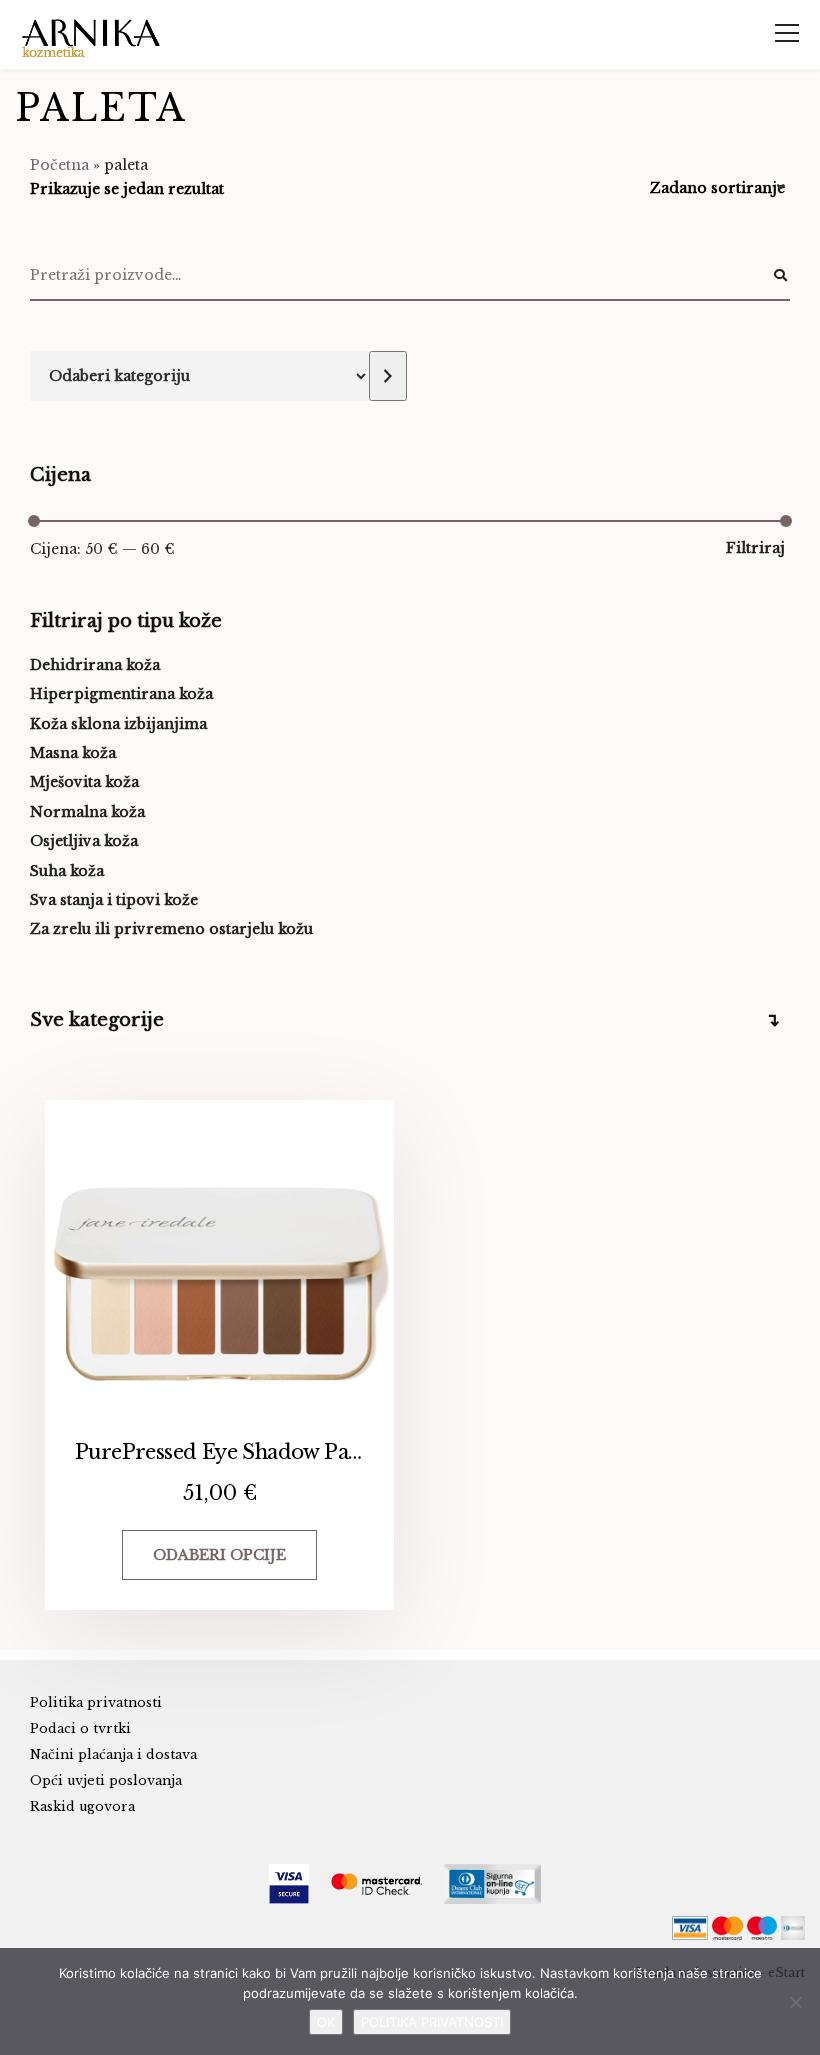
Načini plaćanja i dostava (113, 1754)
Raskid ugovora (82, 1806)
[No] (795, 2002)
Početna (59, 165)
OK (326, 2022)
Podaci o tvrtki (80, 1728)
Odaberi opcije (219, 1555)
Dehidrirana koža (95, 665)
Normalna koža (87, 812)
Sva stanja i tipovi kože (114, 900)
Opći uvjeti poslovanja (106, 1780)
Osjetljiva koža (84, 841)
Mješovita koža (84, 782)
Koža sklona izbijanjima (118, 724)
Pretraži (780, 276)
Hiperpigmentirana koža (121, 694)
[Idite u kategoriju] (388, 376)
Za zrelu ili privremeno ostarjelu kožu (171, 929)
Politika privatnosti (96, 1702)
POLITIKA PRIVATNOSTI (432, 2022)
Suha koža (67, 871)
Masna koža (73, 753)
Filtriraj (755, 548)
